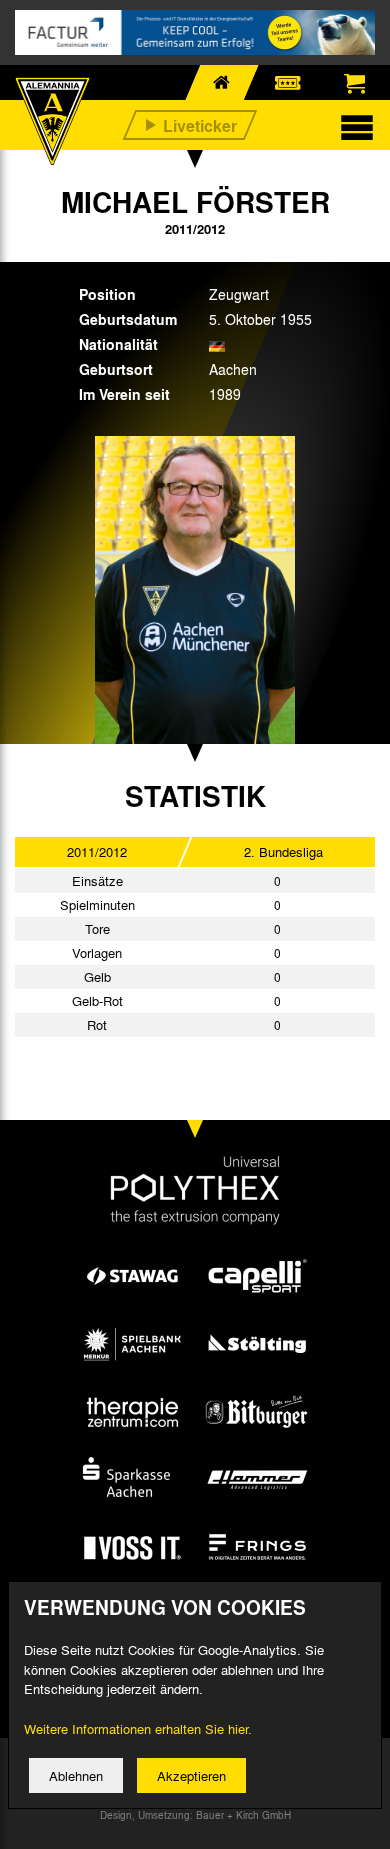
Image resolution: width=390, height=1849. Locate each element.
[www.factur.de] (195, 32)
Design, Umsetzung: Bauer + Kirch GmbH (195, 1815)
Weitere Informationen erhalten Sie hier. (138, 1728)
